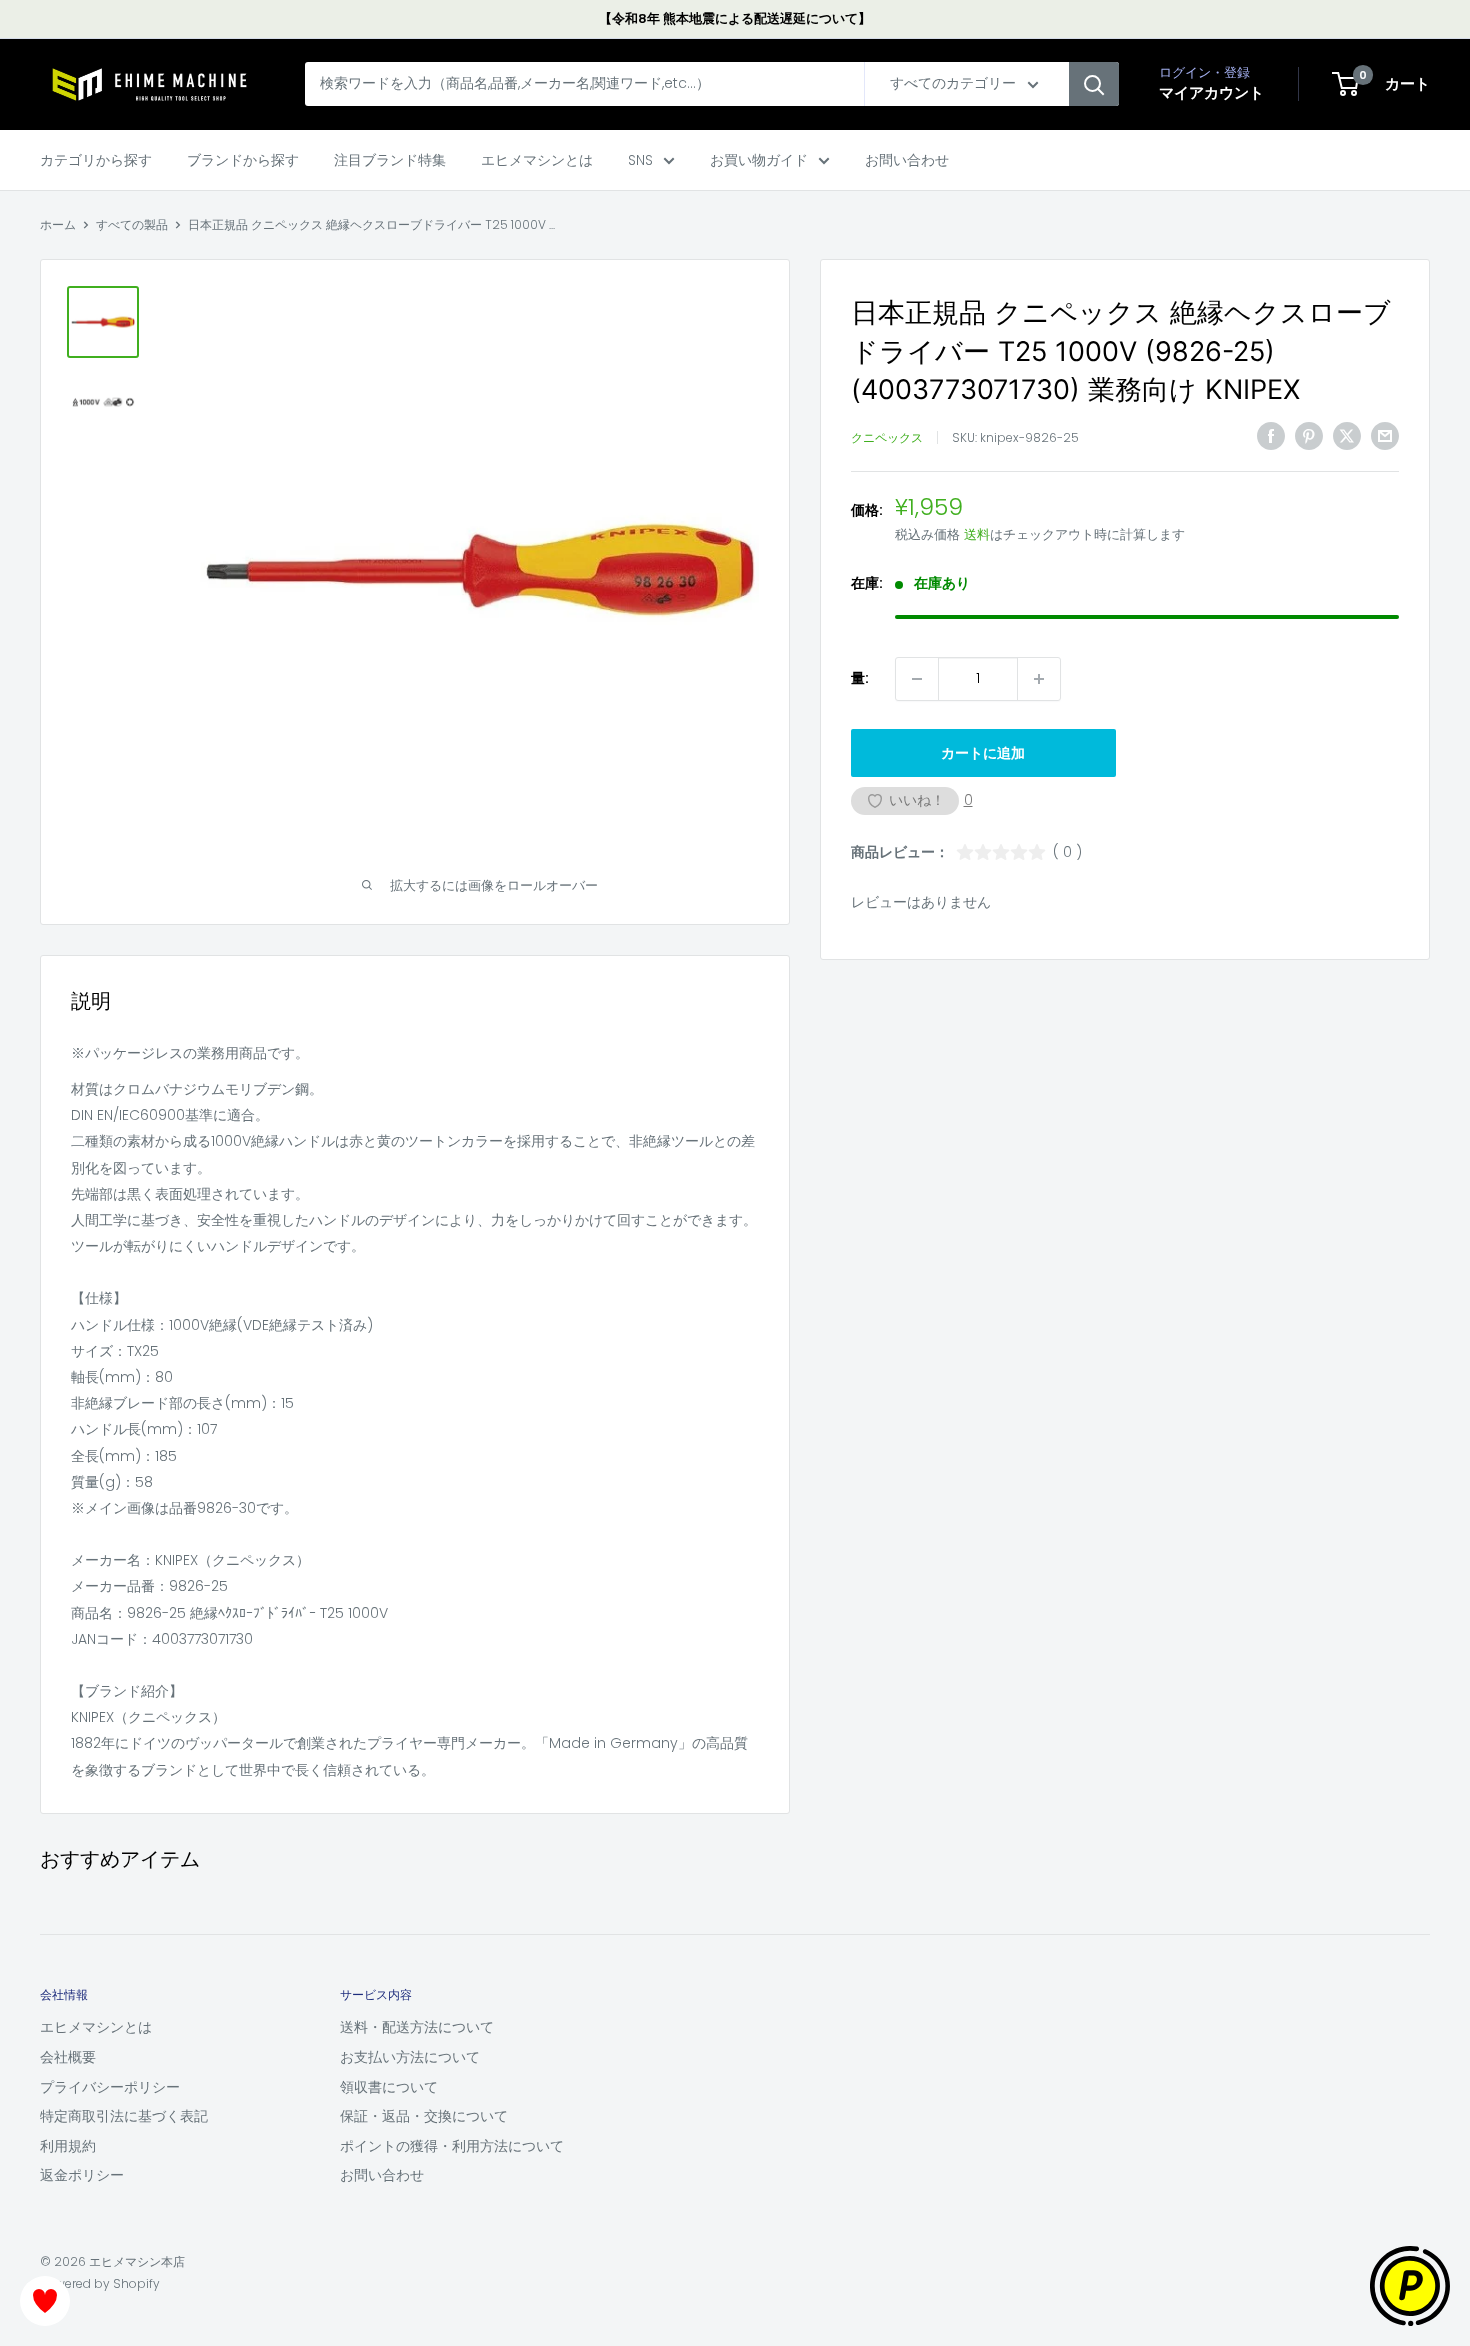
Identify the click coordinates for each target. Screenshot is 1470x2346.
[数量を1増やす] (1039, 679)
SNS (640, 160)
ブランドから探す (243, 160)
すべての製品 (132, 224)
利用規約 (68, 2146)
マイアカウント (1211, 93)
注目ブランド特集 (390, 160)
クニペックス (887, 437)
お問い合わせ (907, 160)
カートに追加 (983, 753)
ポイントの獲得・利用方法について (452, 2146)
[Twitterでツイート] (1347, 436)
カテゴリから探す (96, 160)
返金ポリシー (82, 2175)
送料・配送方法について (417, 2027)
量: (860, 679)
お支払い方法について (410, 2057)
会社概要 (68, 2057)
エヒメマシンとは (537, 160)
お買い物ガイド (759, 160)
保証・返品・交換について (424, 2116)
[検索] (1094, 85)
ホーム (58, 224)
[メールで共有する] (1385, 436)
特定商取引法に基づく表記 (124, 2116)
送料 (977, 535)
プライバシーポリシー (110, 2087)
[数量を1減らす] (917, 679)
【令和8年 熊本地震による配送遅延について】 (735, 18)
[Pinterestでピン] (1309, 436)
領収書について (389, 2087)
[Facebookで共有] (1271, 436)
